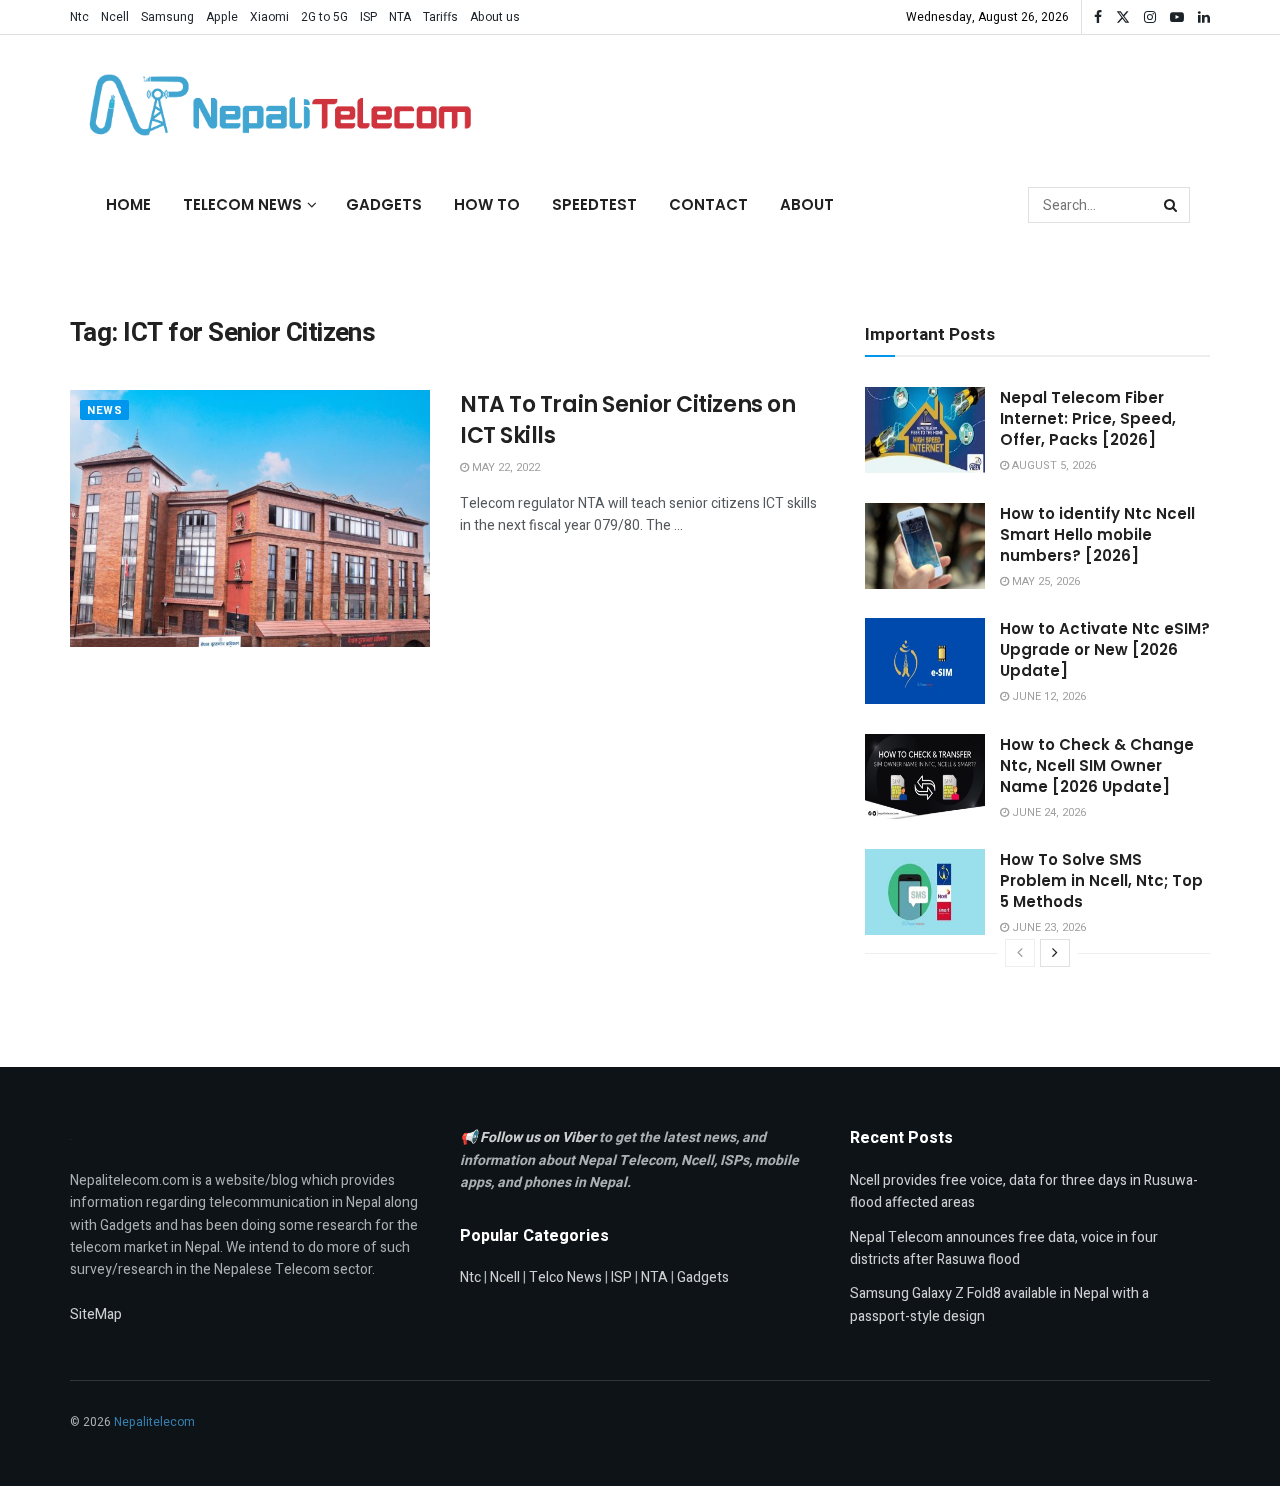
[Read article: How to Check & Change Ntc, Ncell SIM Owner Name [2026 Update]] (925, 777)
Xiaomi (269, 17)
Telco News (565, 1277)
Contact (708, 204)
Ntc (79, 17)
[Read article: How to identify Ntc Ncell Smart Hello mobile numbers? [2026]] (925, 546)
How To (487, 204)
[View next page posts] (1055, 953)
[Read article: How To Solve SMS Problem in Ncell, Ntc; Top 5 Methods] (925, 892)
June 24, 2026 (1047, 812)
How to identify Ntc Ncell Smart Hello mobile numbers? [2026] (1097, 534)
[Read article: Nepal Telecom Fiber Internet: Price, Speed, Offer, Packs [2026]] (925, 430)
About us (495, 17)
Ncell (115, 17)
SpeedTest (594, 204)
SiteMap (96, 1314)
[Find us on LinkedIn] (1204, 17)
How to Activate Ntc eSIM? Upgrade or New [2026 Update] (1105, 649)
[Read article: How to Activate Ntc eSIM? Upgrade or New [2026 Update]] (925, 661)
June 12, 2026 (1047, 696)
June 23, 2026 (1047, 927)
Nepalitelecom (154, 1422)
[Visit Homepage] (275, 105)
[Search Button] (1172, 205)
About (807, 204)
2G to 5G (324, 17)
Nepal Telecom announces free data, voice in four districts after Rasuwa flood (1004, 1248)
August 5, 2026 (1052, 465)
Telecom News (242, 204)
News (104, 410)
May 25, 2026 (1044, 581)
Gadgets (384, 204)
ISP (368, 17)
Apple (222, 17)
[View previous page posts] (1020, 953)
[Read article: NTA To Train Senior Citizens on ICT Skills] (250, 518)
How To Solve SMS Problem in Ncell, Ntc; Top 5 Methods (1101, 880)
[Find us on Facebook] (1098, 17)
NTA (400, 17)
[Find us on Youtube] (1177, 17)
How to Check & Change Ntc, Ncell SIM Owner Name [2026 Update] (1097, 765)
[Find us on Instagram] (1150, 17)
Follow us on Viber (539, 1137)
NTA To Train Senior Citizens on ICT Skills (627, 420)
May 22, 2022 (504, 467)
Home (128, 204)
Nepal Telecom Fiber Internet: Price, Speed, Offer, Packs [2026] (1088, 418)
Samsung (167, 17)
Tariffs (440, 17)
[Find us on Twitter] (1123, 17)
